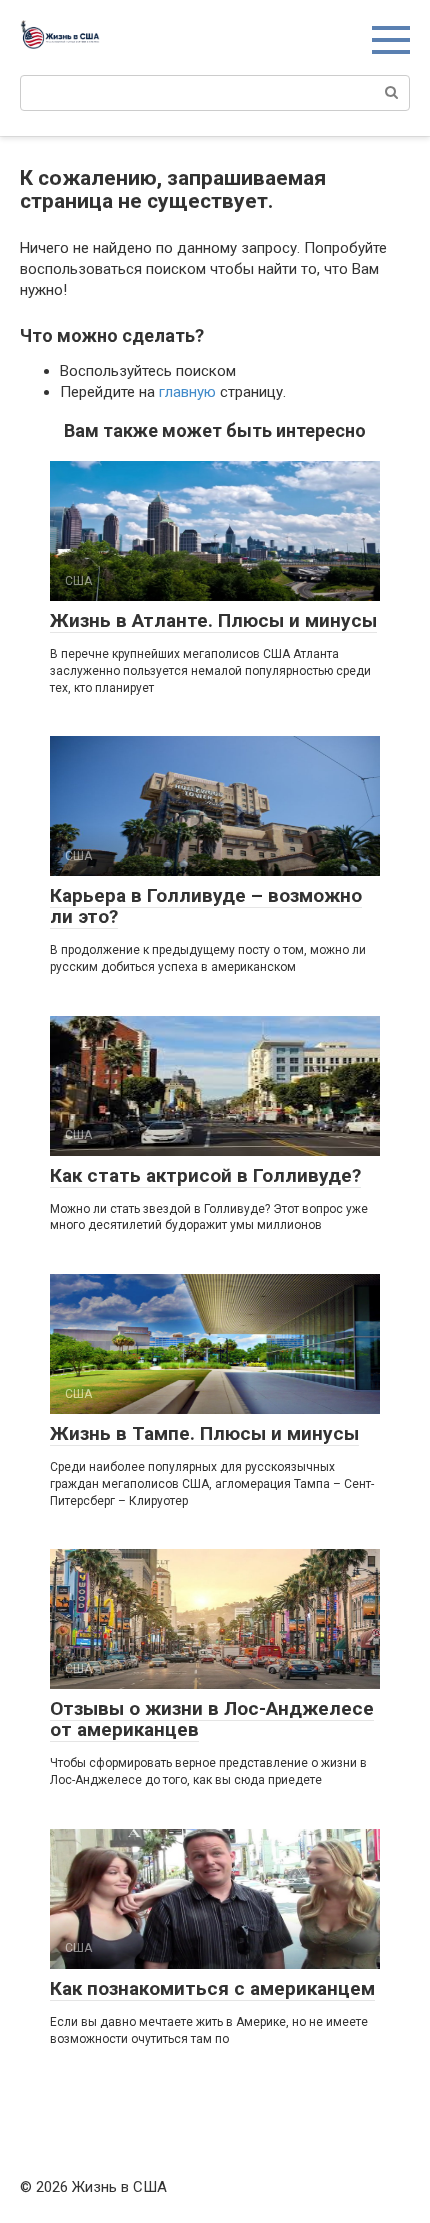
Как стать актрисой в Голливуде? (205, 1175)
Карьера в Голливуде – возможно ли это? (206, 906)
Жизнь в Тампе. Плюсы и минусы (204, 1433)
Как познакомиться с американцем (212, 1988)
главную (187, 392)
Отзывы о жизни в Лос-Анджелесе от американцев (212, 1719)
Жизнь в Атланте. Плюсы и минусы (213, 620)
